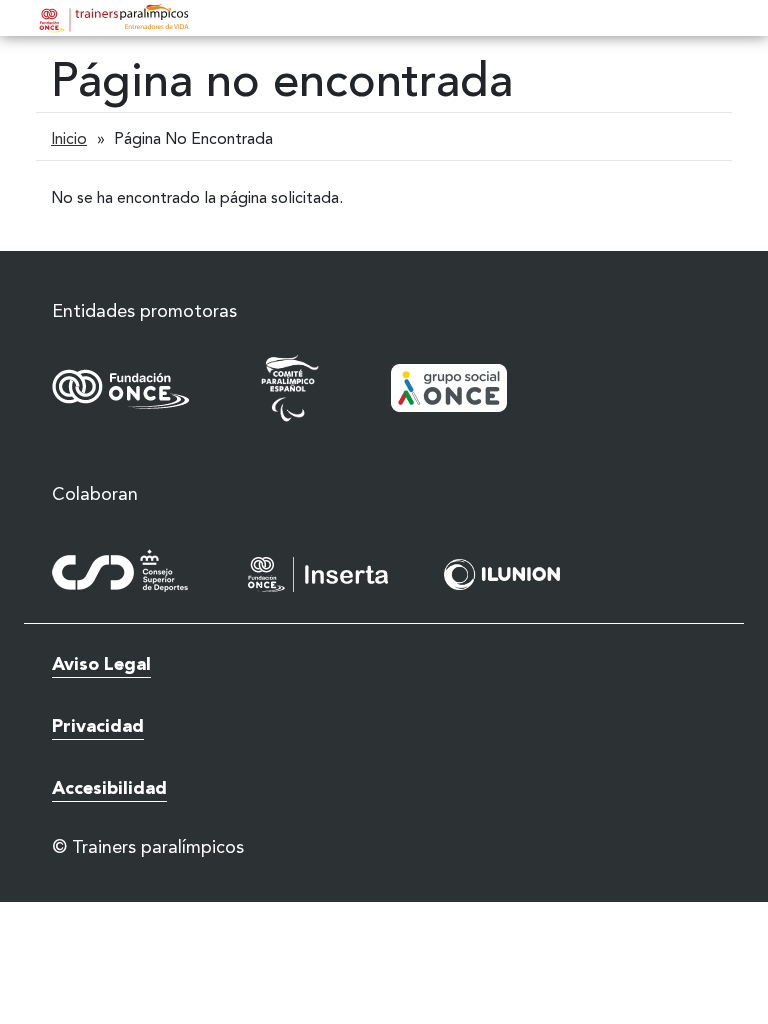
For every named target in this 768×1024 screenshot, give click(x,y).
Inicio (69, 140)
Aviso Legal (101, 665)
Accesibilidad (109, 789)
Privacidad (98, 727)
